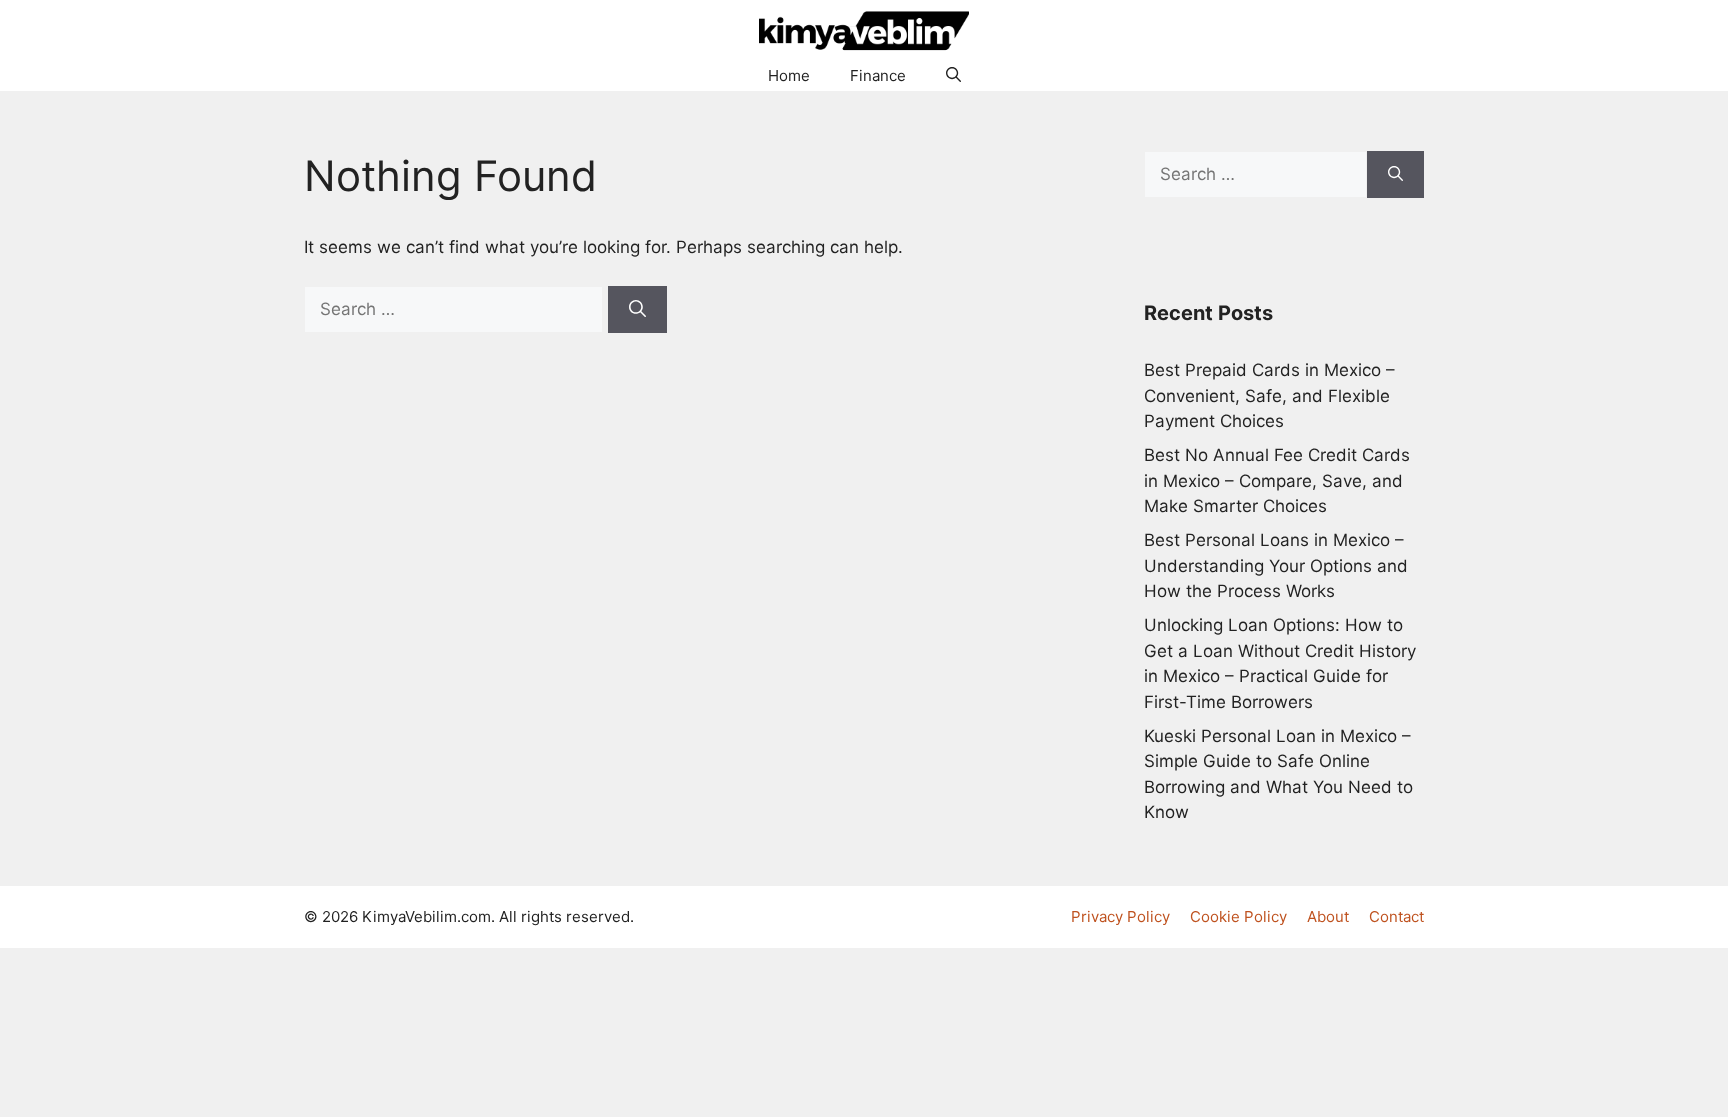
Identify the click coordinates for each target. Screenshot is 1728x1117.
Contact (1396, 916)
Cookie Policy (1238, 916)
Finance (878, 75)
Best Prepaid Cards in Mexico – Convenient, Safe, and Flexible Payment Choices (1269, 395)
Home (789, 75)
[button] (953, 76)
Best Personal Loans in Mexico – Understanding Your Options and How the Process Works (1276, 565)
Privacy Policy (1120, 916)
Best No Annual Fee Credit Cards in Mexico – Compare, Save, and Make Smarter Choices (1277, 480)
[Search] (637, 310)
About (1328, 916)
